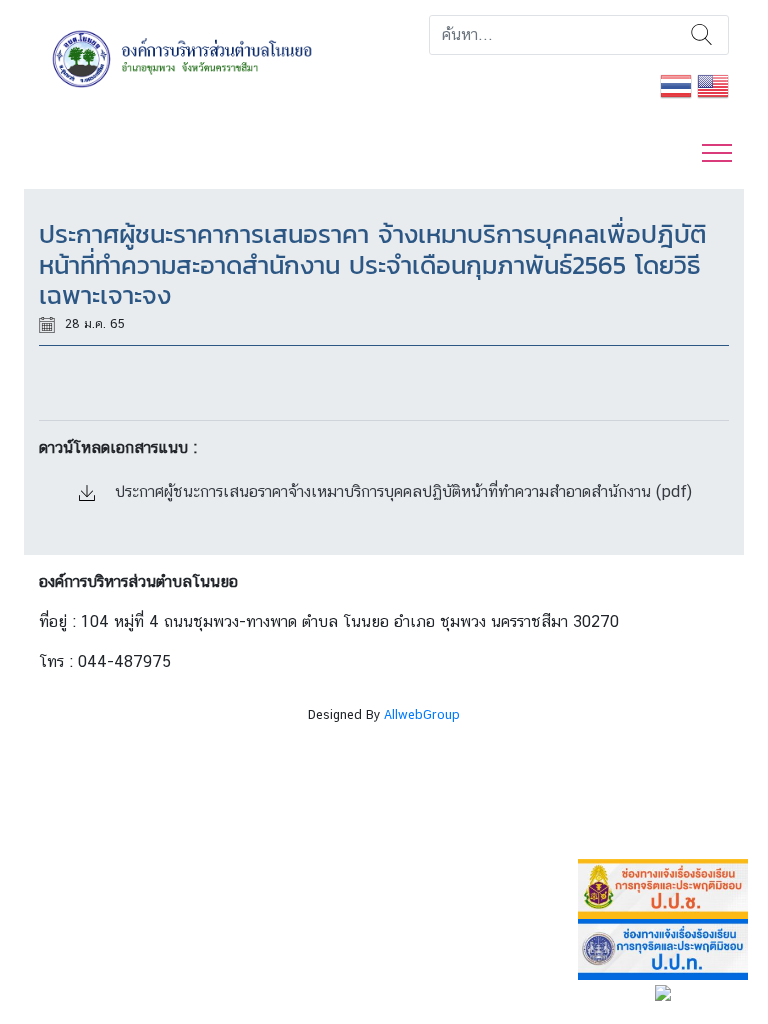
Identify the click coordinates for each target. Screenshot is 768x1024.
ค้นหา (701, 35)
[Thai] (676, 84)
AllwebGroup (422, 714)
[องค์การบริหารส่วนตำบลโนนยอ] (204, 57)
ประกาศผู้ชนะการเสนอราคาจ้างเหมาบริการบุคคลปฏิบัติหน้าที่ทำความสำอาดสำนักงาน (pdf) (401, 491)
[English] (713, 84)
